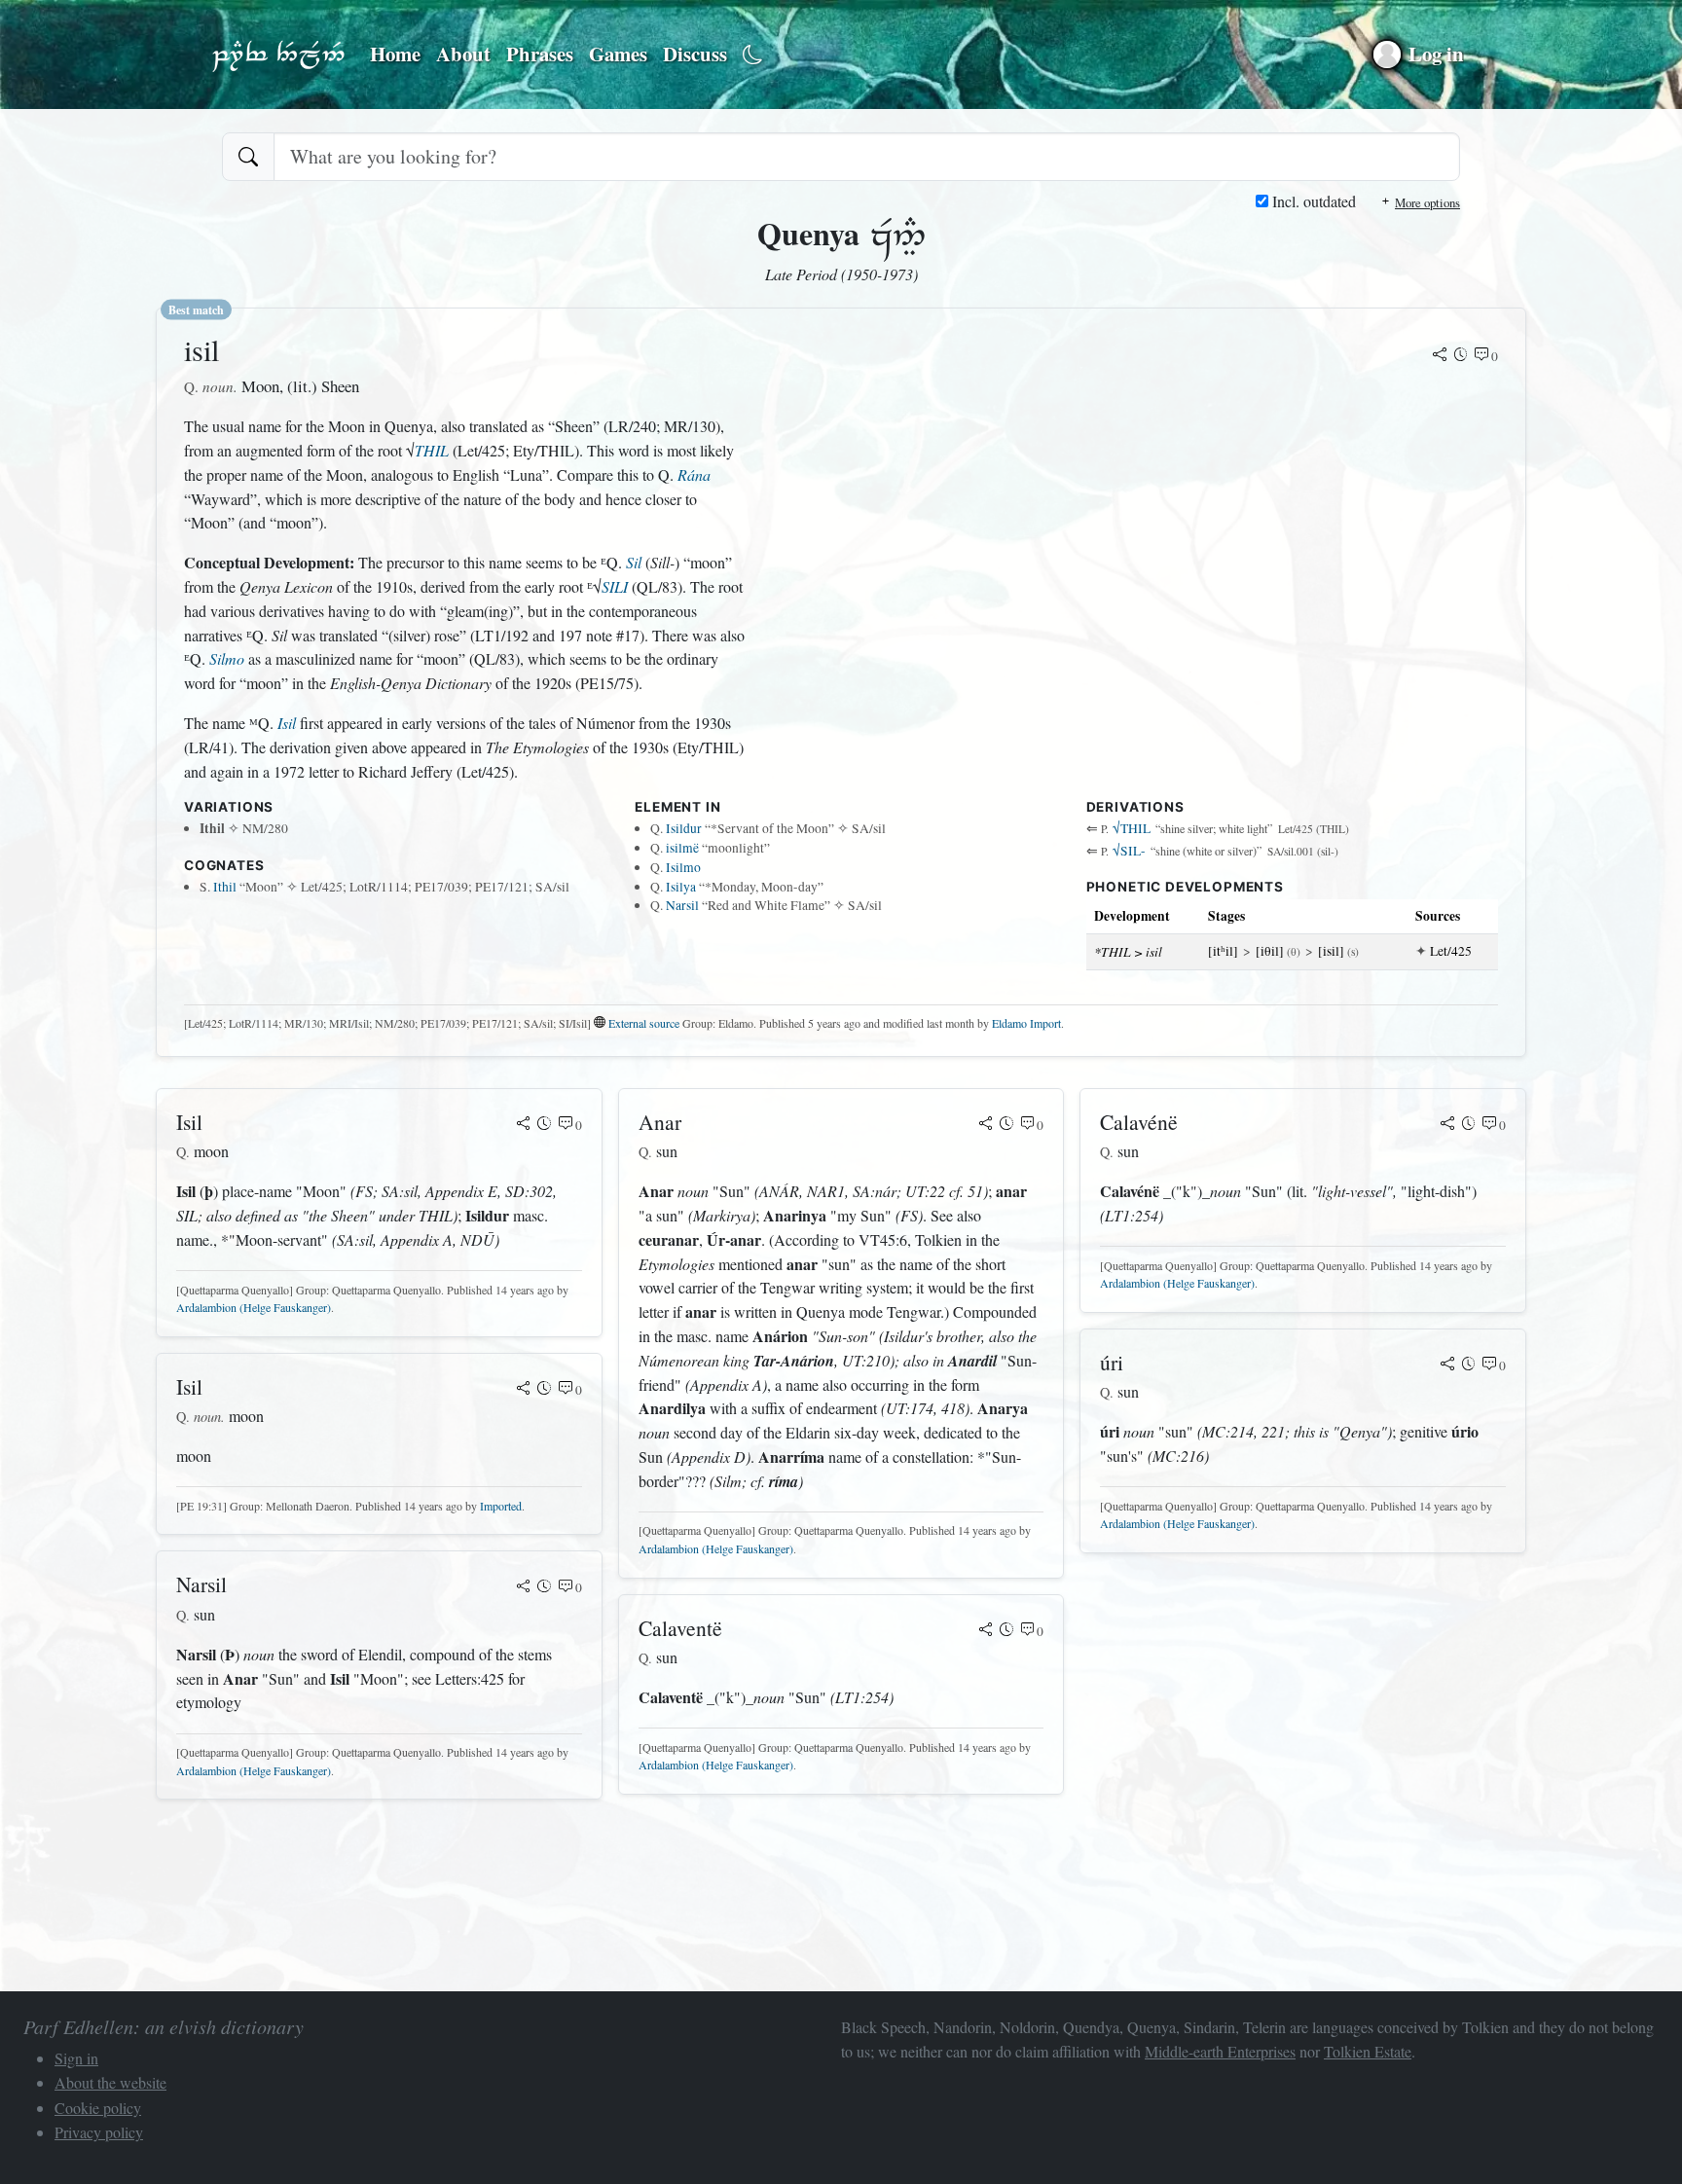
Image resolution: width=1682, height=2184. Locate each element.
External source (644, 1023)
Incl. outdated (1312, 201)
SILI (615, 586)
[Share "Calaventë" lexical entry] (986, 1631)
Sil (634, 562)
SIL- (1129, 851)
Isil (287, 723)
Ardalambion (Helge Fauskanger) (254, 1307)
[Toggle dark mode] (753, 55)
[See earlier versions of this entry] (1461, 356)
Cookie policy (98, 2108)
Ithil (225, 887)
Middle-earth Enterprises (1220, 2051)
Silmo (227, 658)
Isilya (681, 887)
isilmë (682, 848)
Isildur (684, 828)
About (463, 54)
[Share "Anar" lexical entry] (986, 1125)
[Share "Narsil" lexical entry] (524, 1587)
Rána (694, 474)
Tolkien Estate (1368, 2051)
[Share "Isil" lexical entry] (524, 1125)
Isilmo (683, 867)
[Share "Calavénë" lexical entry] (1447, 1125)
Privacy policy (99, 2132)
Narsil (682, 905)
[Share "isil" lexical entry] (1440, 356)
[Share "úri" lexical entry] (1447, 1365)
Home (395, 54)
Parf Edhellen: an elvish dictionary (278, 55)
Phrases (540, 54)
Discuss (695, 54)
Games (618, 54)
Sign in (76, 2058)
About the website (110, 2082)
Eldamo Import (1026, 1023)
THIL (432, 450)
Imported (501, 1506)
